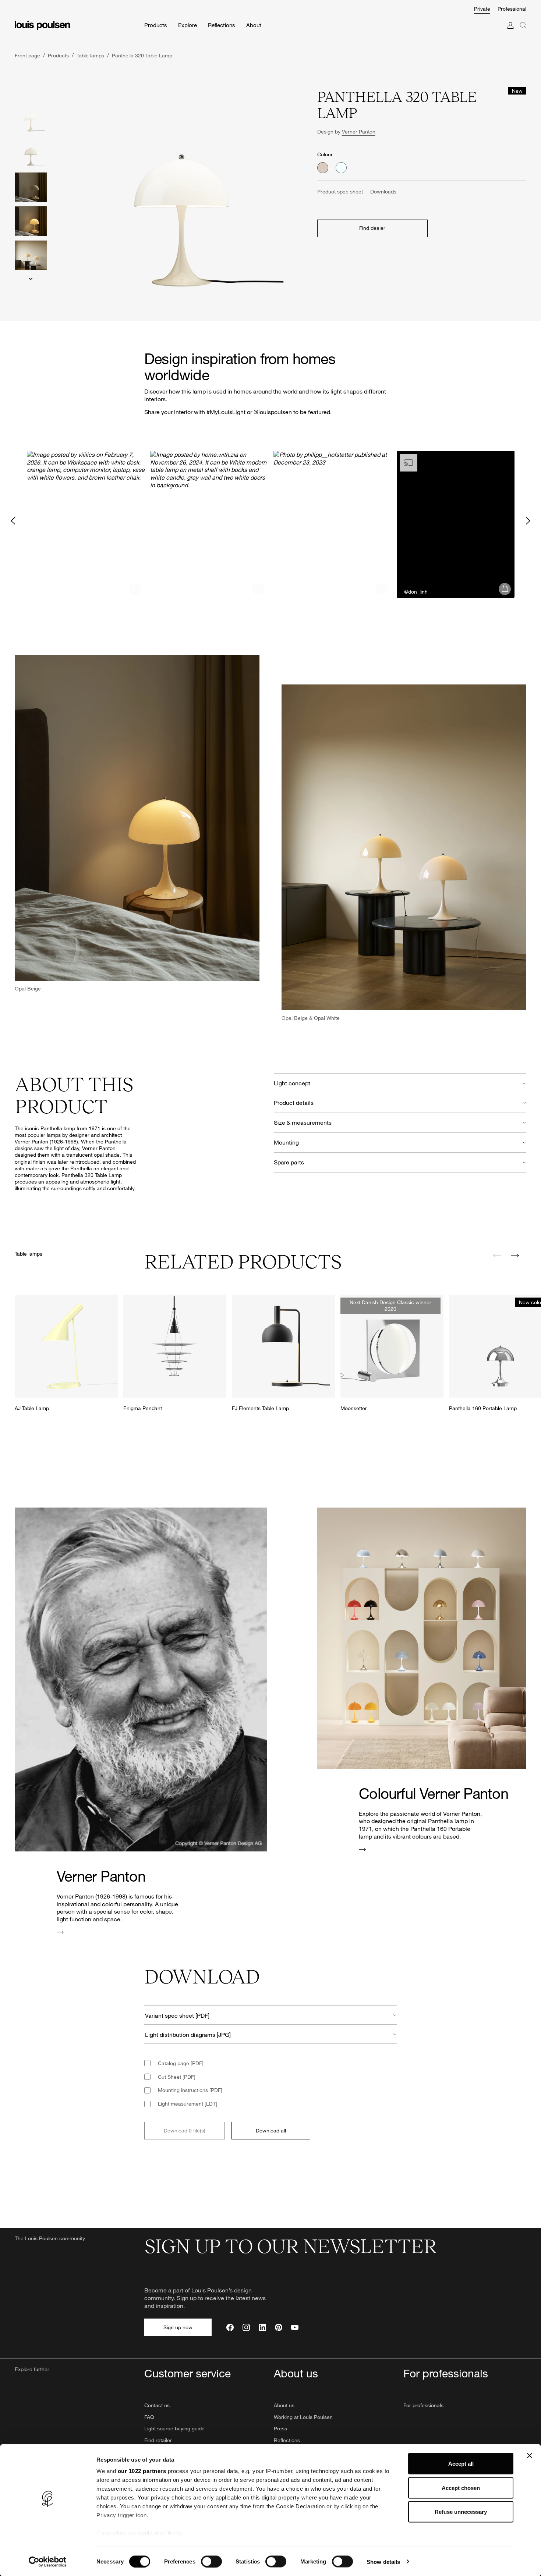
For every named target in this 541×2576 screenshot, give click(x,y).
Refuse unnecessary (461, 2512)
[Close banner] (530, 2456)
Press (280, 2428)
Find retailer (158, 2440)
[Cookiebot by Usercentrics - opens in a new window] (48, 2562)
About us (284, 2405)
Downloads (383, 191)
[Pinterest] (279, 2327)
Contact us (157, 2405)
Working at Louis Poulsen (303, 2417)
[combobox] (270, 2015)
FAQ (149, 2417)
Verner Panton (359, 131)
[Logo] (42, 26)
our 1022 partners (142, 2471)
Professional (512, 9)
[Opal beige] (323, 168)
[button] (86, 520)
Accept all (461, 2464)
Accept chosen (461, 2488)
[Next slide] (31, 279)
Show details (383, 2561)
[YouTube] (295, 2327)
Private (482, 9)
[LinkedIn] (262, 2327)
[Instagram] (246, 2327)
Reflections (287, 2440)
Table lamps (29, 1254)
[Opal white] (341, 168)
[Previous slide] (497, 1256)
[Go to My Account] (510, 33)
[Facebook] (230, 2327)
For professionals (423, 2405)
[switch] (211, 2561)
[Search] (523, 33)
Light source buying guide (174, 2428)
